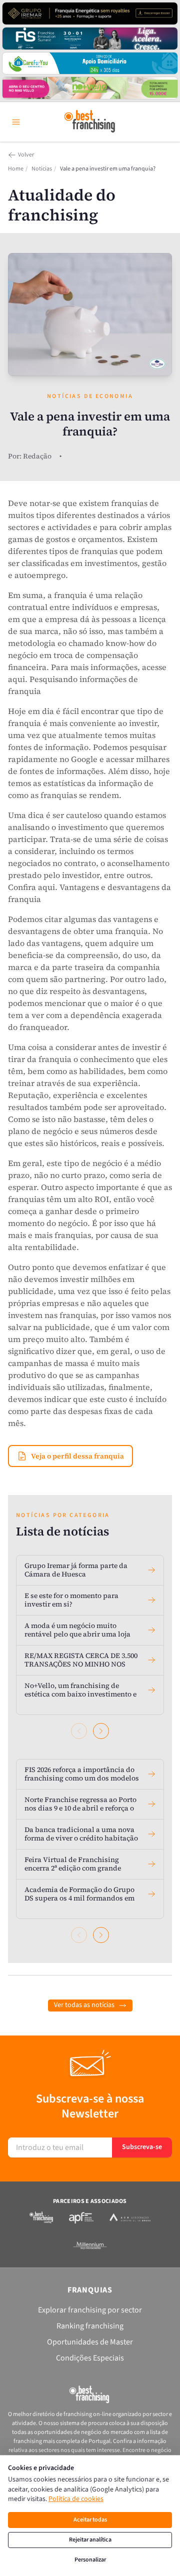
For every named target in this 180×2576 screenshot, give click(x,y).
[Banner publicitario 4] (90, 88)
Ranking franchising (90, 2326)
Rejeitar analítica (90, 2540)
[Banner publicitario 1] (90, 13)
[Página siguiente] (101, 1731)
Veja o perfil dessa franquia (77, 1456)
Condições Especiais (90, 2358)
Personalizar (90, 2560)
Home (16, 169)
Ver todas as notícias (84, 2005)
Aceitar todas (90, 2520)
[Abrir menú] (16, 122)
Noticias (42, 169)
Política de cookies (76, 2499)
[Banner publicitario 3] (90, 63)
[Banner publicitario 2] (90, 38)
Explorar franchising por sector (90, 2310)
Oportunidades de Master (90, 2342)
